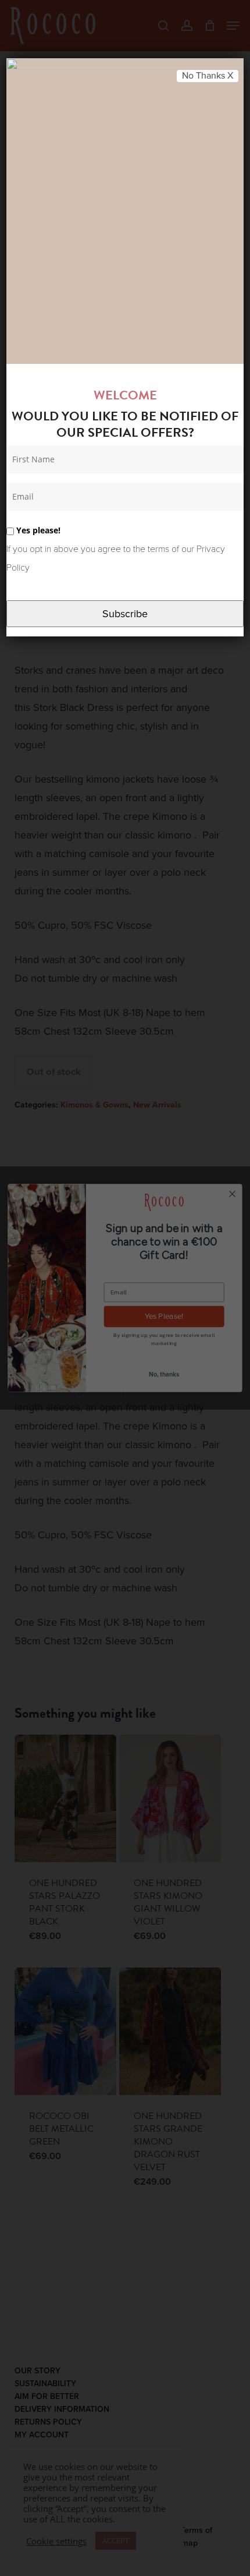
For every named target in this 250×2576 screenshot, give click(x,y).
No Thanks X (208, 76)
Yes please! (37, 530)
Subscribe (125, 614)
